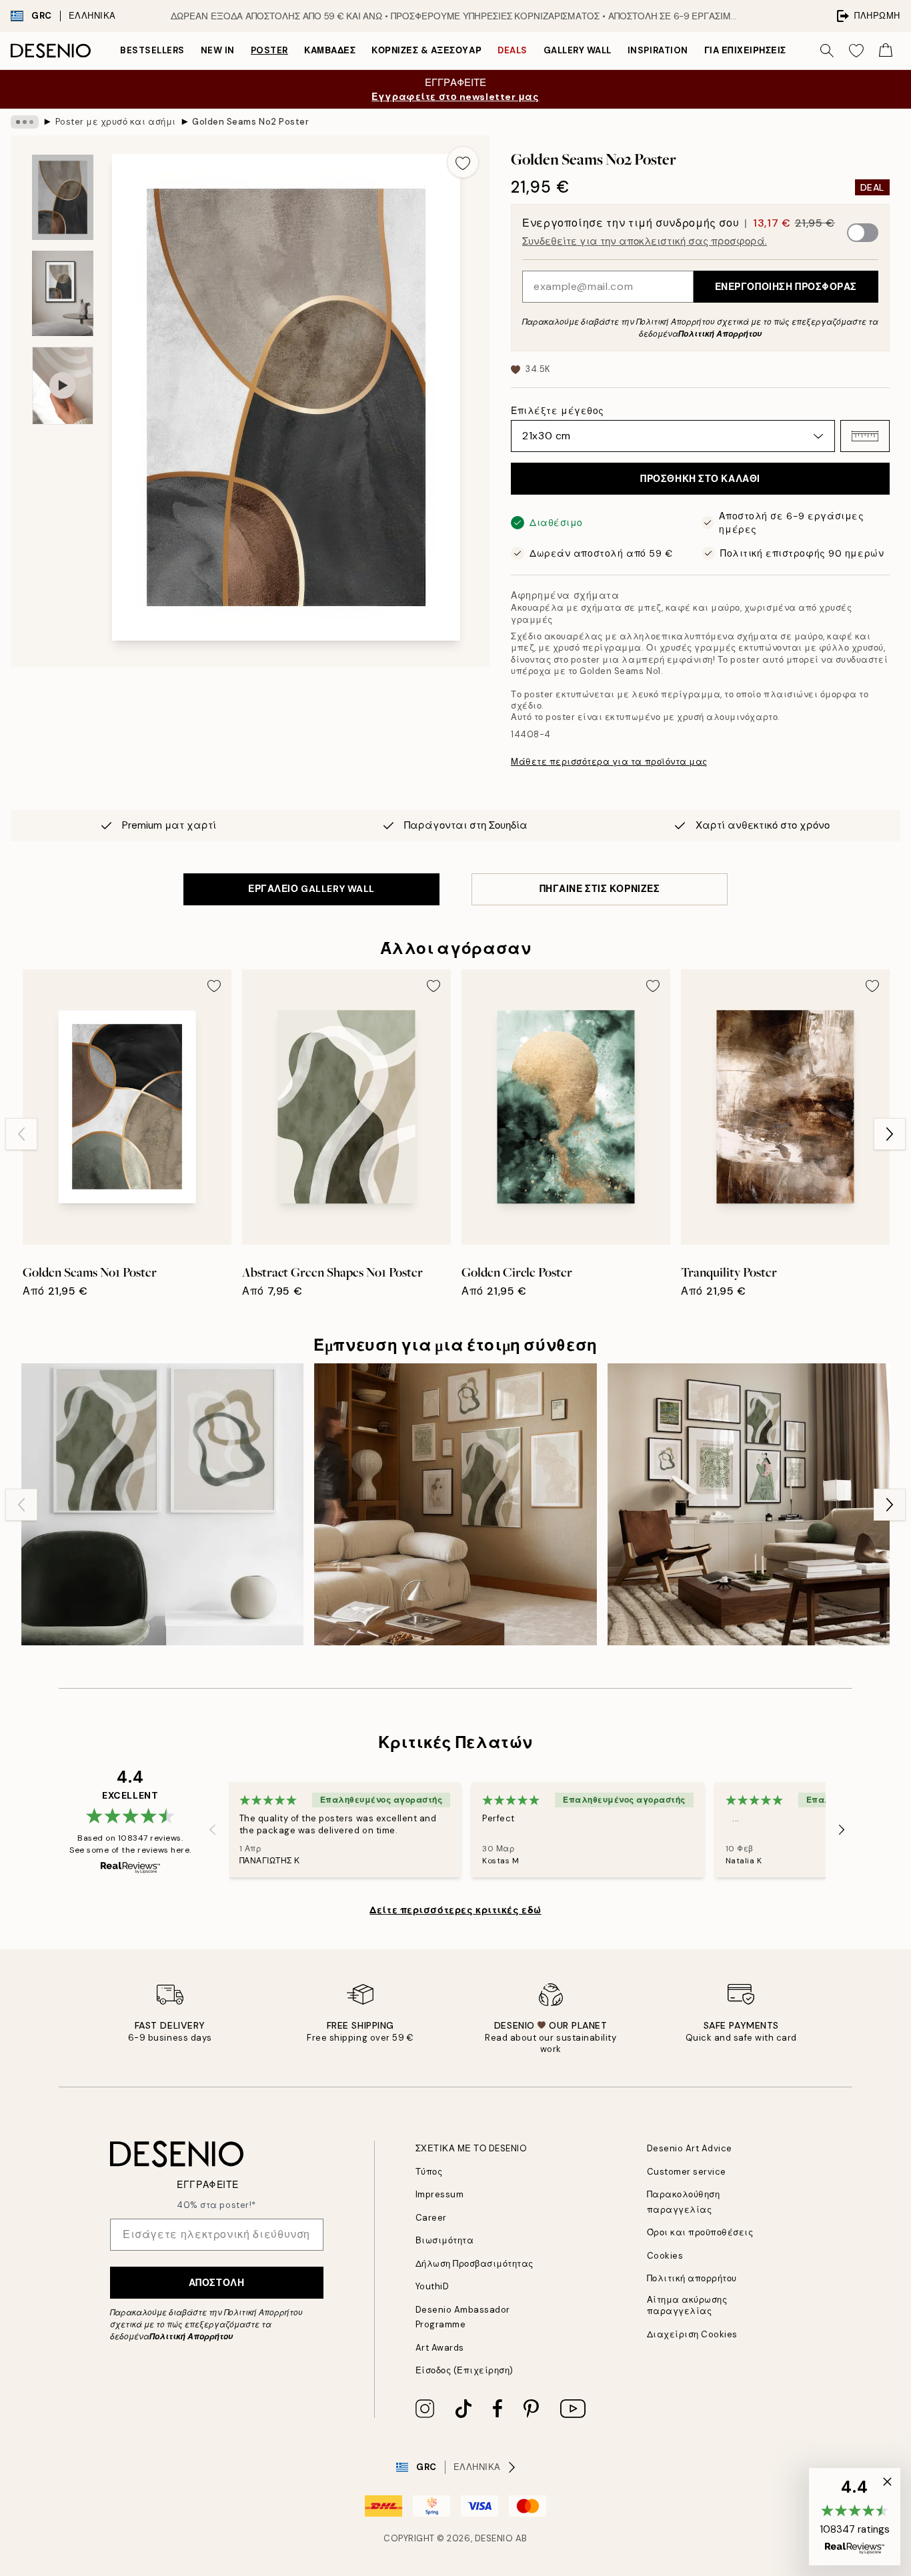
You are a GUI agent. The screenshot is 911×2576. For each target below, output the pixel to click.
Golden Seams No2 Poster (250, 122)
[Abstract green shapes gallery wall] (162, 1504)
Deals (513, 50)
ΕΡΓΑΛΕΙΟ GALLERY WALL (311, 889)
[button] (865, 436)
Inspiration (658, 50)
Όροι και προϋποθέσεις (700, 2232)
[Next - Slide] (890, 1134)
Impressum (440, 2194)
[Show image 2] (63, 293)
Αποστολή (216, 2283)
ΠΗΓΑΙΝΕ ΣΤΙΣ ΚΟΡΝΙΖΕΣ (600, 889)
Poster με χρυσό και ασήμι (116, 122)
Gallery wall (578, 50)
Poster (269, 50)
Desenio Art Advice (690, 2148)
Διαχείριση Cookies (692, 2334)
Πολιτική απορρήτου (692, 2278)
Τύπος (429, 2172)
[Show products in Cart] (886, 51)
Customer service (687, 2172)
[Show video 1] (63, 386)
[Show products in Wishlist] (856, 51)
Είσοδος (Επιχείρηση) (465, 2370)
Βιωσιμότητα (445, 2240)
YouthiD (432, 2286)
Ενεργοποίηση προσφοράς (786, 287)
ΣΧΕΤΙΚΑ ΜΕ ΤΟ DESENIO (472, 2148)
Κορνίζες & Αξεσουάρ (426, 50)
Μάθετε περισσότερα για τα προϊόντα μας (609, 762)
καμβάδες (330, 50)
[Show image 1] (63, 198)
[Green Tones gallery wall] (749, 1504)
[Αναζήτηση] (827, 51)
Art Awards (440, 2348)
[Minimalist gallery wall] (455, 1504)
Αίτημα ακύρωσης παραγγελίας (687, 2305)
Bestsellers (152, 50)
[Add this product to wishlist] (463, 162)
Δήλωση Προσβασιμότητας (475, 2264)
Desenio (494, 2538)
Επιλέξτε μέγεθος (558, 411)
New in (218, 50)
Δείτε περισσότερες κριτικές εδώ (455, 1910)
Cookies (665, 2256)
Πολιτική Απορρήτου (720, 334)
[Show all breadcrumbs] (25, 122)
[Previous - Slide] (21, 1134)
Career (431, 2218)
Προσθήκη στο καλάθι (700, 479)
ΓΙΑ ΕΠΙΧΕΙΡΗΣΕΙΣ (745, 50)
